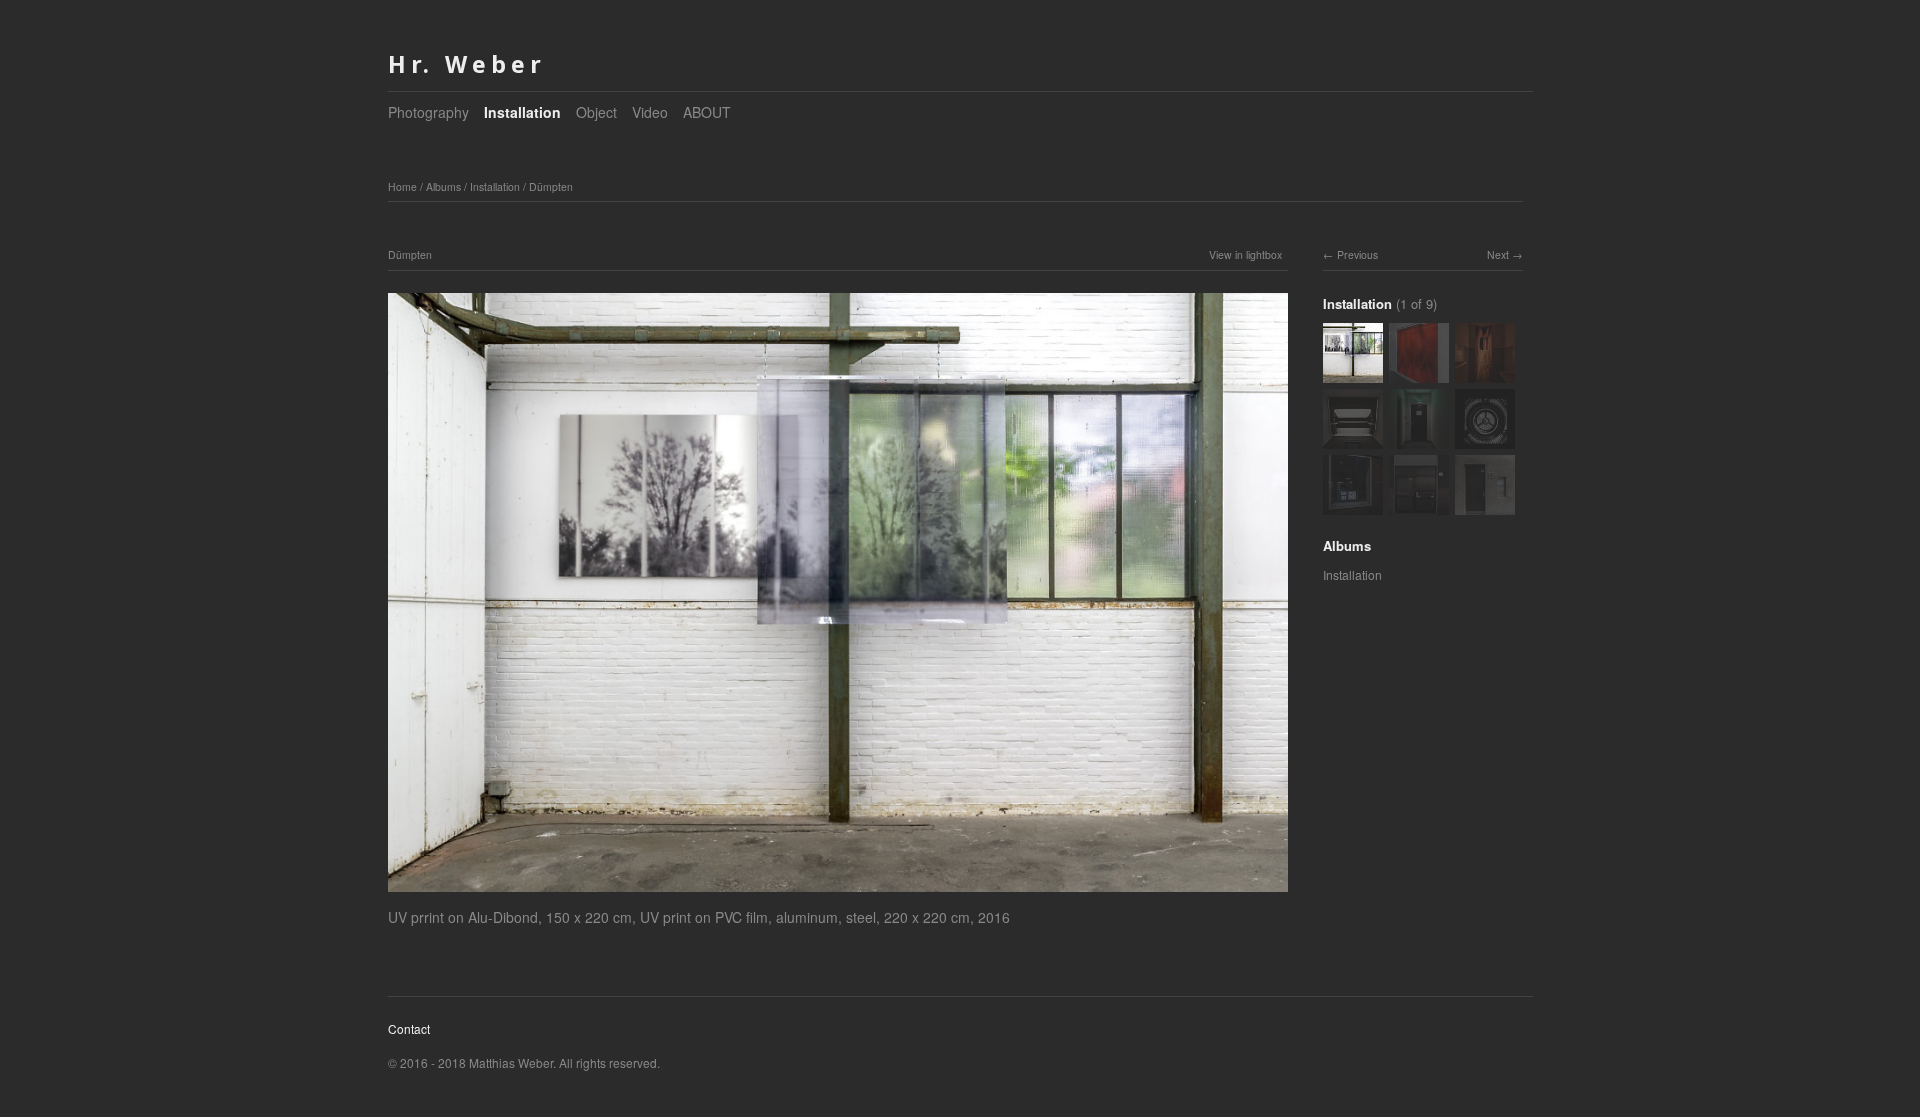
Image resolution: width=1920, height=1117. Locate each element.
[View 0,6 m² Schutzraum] (1419, 439)
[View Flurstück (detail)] (1353, 505)
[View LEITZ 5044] (1353, 439)
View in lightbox (1245, 254)
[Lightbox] (838, 895)
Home (402, 186)
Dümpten (551, 186)
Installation (522, 112)
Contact (409, 1028)
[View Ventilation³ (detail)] (1485, 439)
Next (1498, 254)
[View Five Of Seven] (1419, 373)
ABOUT (707, 112)
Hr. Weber (467, 64)
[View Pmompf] (1485, 373)
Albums (443, 186)
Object (596, 112)
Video (650, 112)
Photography (428, 112)
